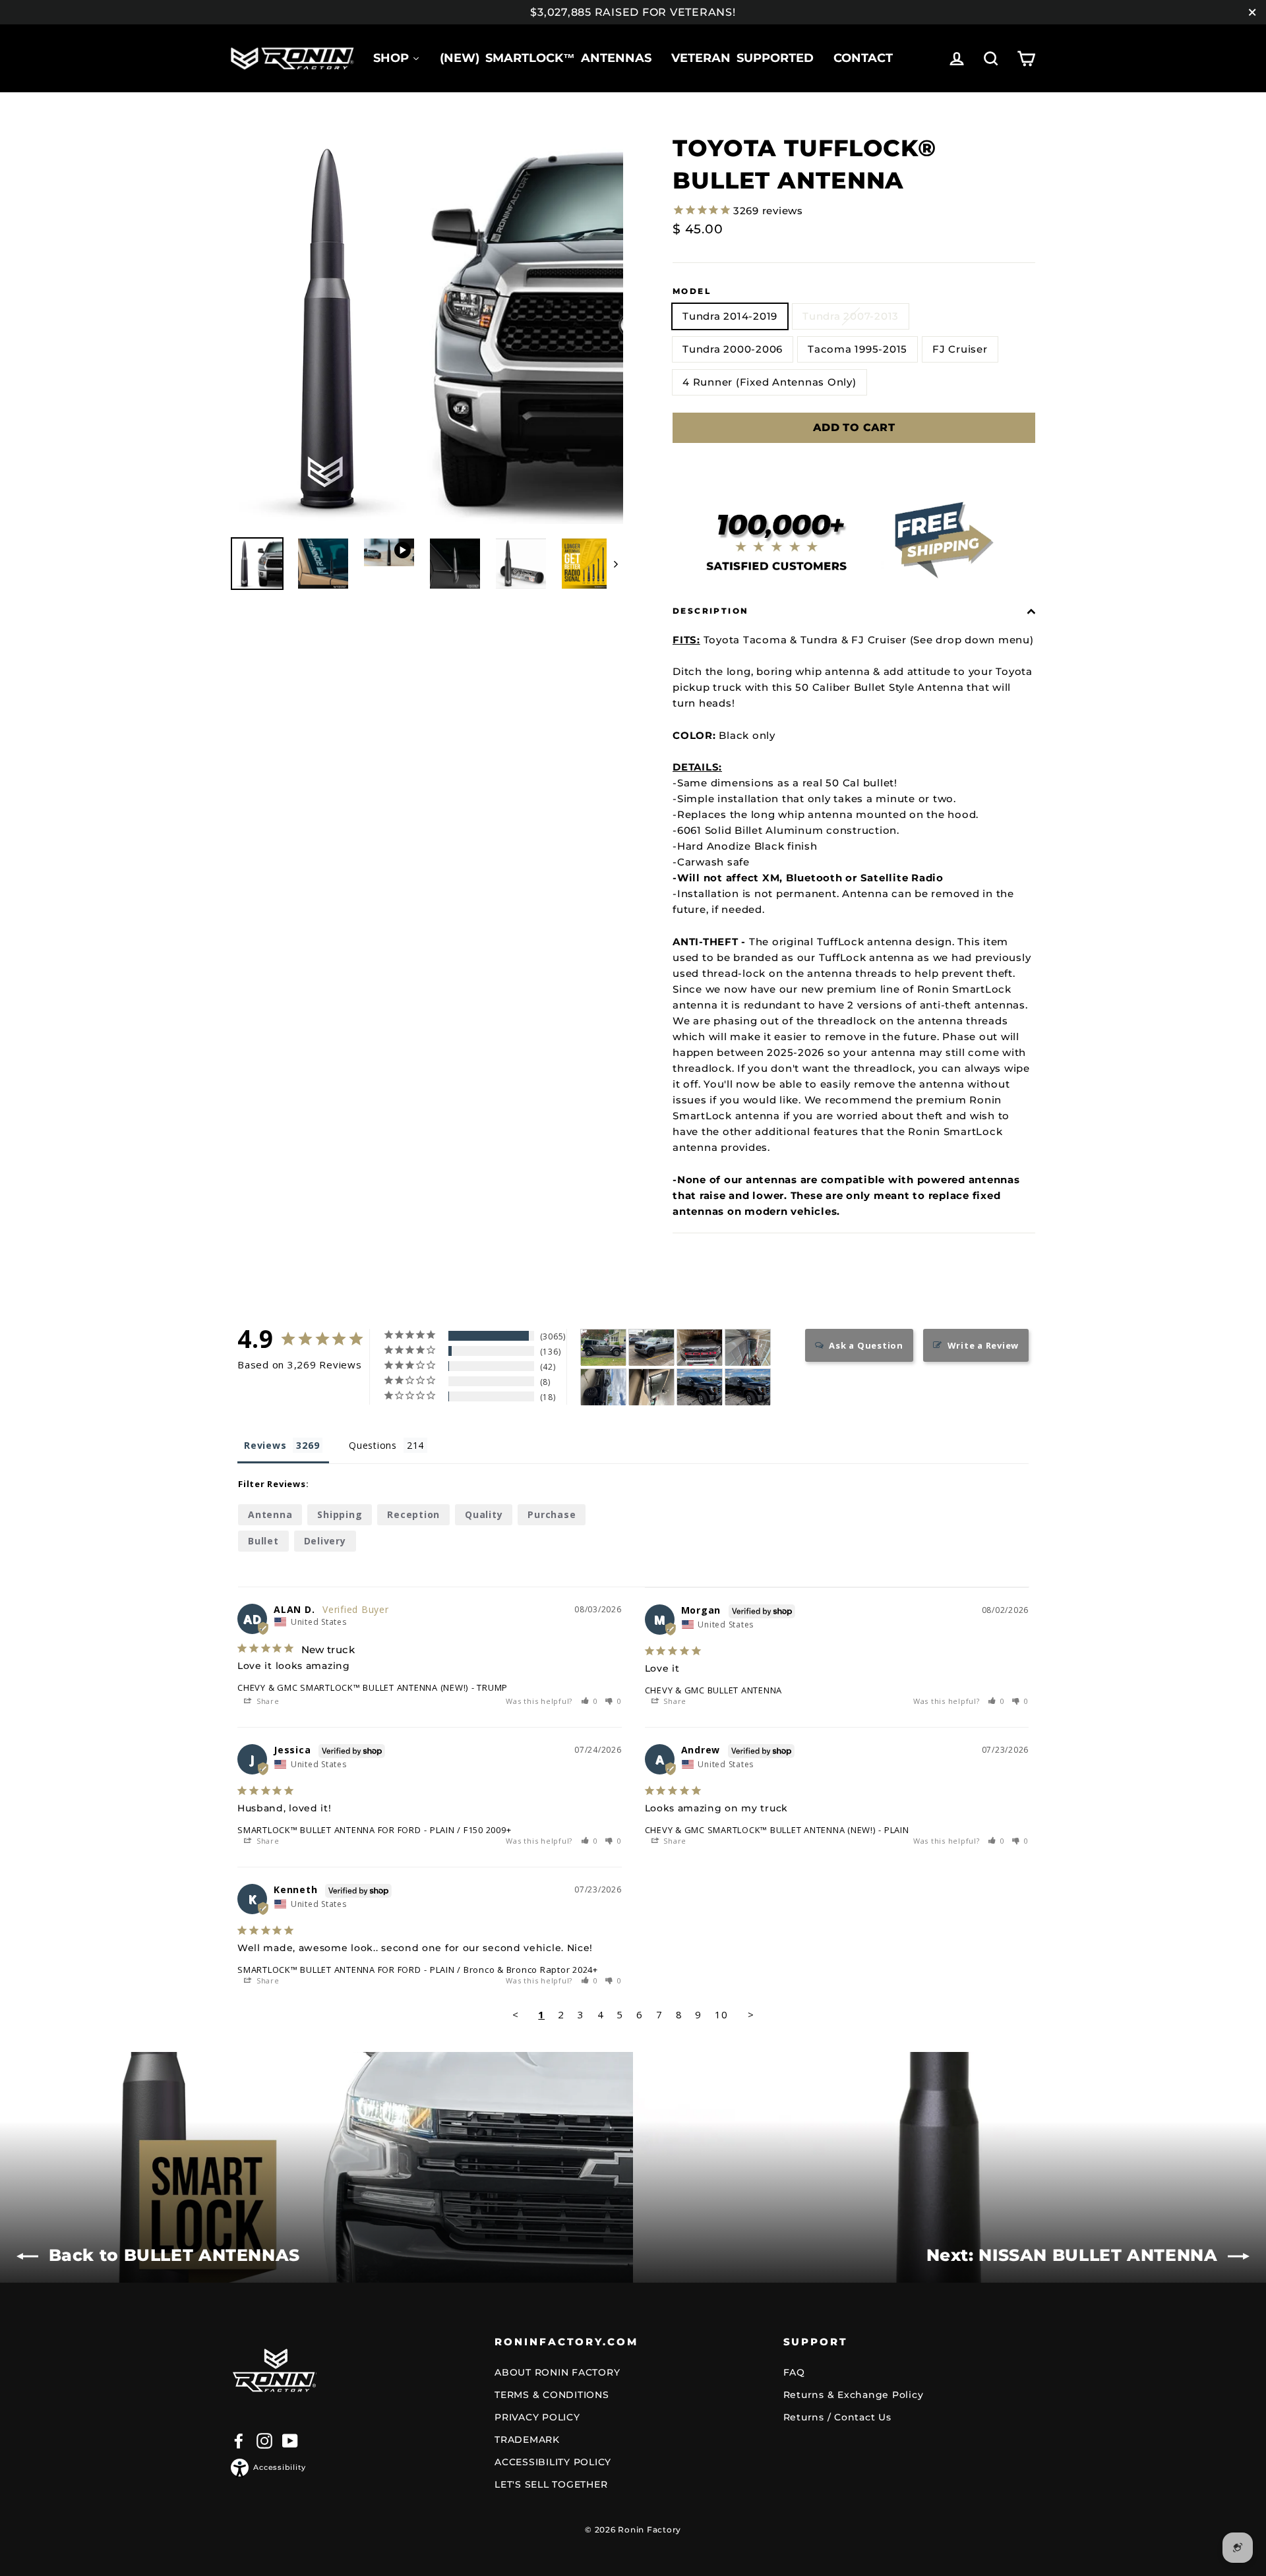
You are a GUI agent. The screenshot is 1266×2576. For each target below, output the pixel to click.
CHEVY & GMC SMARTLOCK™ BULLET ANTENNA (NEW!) (353, 1687)
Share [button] (267, 1701)
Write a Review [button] (983, 1345)
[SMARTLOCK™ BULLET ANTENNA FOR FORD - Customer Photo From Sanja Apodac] (651, 1387)
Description (710, 611)
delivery (325, 1541)
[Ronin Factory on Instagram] (264, 2441)
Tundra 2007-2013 (851, 316)
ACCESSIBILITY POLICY (553, 2462)
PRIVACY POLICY (537, 2417)
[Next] (615, 564)
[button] (590, 1701)
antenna (270, 1514)
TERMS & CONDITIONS (552, 2395)
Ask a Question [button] (866, 1345)
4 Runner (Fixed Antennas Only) (769, 382)
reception (413, 1514)
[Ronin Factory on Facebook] (239, 2441)
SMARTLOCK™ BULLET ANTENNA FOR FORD (329, 1830)
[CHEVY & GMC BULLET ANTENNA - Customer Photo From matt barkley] (603, 1387)
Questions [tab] (373, 1445)
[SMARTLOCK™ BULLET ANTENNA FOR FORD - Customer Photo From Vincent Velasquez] (700, 1348)
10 (721, 2014)
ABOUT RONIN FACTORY (557, 2372)
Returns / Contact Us (837, 2417)
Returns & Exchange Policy (854, 2395)
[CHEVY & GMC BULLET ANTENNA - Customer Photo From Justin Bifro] (700, 1387)
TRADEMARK (527, 2440)
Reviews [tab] (265, 1445)
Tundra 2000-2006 (733, 349)
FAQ (794, 2372)
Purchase (552, 1514)
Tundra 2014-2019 (730, 316)
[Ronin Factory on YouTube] (290, 2441)
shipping (340, 1514)
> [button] (751, 2014)
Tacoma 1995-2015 (858, 349)
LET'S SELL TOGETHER (551, 2484)
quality (484, 1514)
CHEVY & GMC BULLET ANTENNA (714, 1690)
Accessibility (280, 2467)
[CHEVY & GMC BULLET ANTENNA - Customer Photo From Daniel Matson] (651, 1348)
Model (692, 291)
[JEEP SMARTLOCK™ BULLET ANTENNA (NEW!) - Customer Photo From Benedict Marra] (603, 1348)
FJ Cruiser (960, 349)
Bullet (263, 1541)
